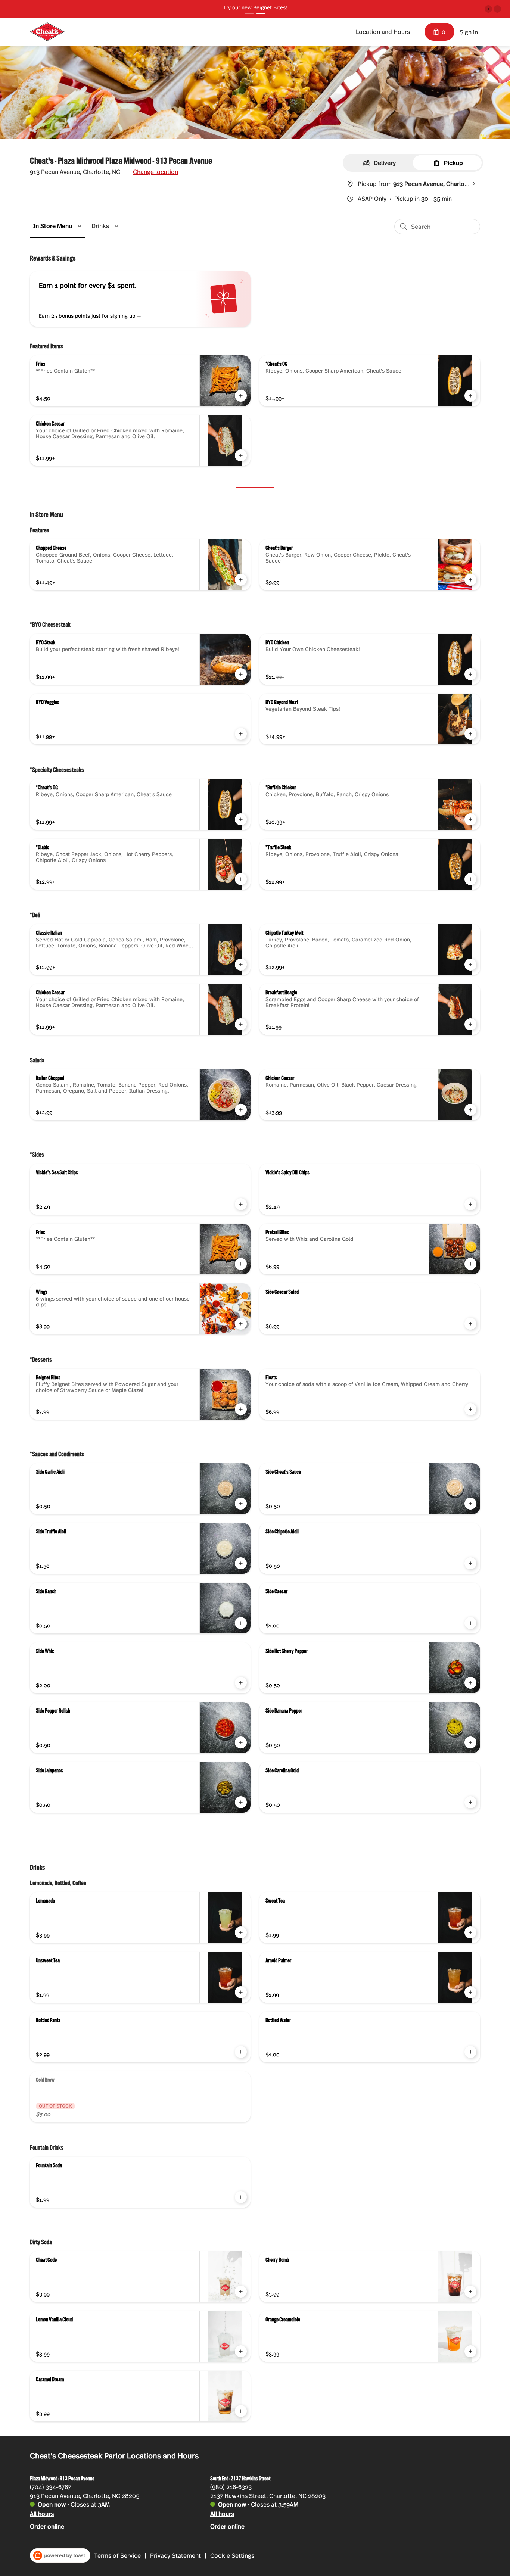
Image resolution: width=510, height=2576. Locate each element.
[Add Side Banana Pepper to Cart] (470, 1742)
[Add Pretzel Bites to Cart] (470, 1264)
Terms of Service (117, 2555)
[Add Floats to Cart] (470, 1409)
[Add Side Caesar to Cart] (470, 1623)
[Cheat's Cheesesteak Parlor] (47, 32)
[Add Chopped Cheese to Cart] (241, 580)
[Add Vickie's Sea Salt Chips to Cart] (241, 1204)
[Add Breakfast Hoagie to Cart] (470, 1024)
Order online (47, 2526)
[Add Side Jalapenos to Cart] (241, 1802)
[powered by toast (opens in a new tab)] (60, 2555)
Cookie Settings (232, 2555)
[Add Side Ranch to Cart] (241, 1623)
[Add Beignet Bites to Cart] (241, 1409)
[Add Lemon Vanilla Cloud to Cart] (241, 2351)
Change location (156, 172)
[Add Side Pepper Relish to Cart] (241, 1742)
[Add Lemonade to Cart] (241, 1932)
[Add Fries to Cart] (241, 396)
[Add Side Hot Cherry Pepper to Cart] (470, 1683)
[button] (59, 226)
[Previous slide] (488, 9)
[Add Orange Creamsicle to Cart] (470, 2351)
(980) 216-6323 (231, 2486)
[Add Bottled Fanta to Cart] (241, 2052)
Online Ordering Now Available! (255, 7)
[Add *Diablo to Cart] (241, 879)
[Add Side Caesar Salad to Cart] (470, 1324)
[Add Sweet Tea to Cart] (470, 1932)
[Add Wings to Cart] (241, 1324)
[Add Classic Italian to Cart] (241, 965)
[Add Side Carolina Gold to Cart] (470, 1802)
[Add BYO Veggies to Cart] (241, 734)
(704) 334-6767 (50, 2486)
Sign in (469, 32)
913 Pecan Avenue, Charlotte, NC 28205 (85, 2495)
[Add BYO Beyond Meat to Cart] (470, 734)
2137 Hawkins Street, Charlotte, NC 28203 (268, 2495)
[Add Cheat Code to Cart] (241, 2292)
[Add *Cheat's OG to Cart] (470, 396)
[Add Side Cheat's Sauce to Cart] (470, 1504)
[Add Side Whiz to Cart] (241, 1683)
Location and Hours (383, 32)
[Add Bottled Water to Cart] (470, 2052)
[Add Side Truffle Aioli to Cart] (241, 1563)
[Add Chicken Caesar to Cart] (241, 455)
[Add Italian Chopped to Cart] (241, 1110)
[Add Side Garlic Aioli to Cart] (241, 1504)
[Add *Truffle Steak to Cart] (470, 879)
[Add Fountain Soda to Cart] (241, 2197)
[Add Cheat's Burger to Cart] (470, 580)
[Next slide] (497, 9)
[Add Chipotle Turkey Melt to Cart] (470, 965)
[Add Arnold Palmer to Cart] (470, 1992)
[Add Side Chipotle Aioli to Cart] (470, 1563)
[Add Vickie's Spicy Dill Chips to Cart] (470, 1204)
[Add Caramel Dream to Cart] (241, 2411)
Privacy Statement (175, 2555)
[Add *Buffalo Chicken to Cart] (470, 819)
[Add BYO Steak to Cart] (241, 674)
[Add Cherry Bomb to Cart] (470, 2292)
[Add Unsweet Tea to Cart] (241, 1992)
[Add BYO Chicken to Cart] (470, 674)
